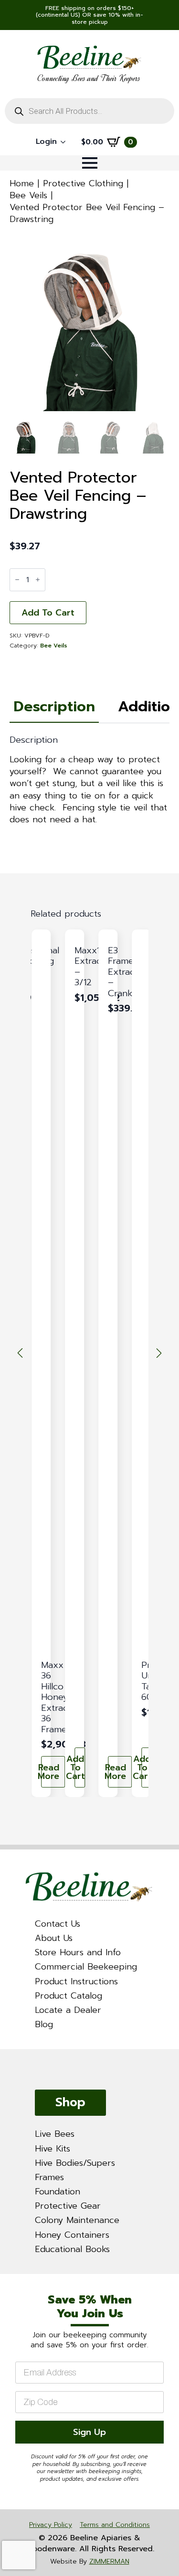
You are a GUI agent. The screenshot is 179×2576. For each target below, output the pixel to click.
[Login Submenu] (66, 142)
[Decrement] (17, 580)
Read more (50, 1772)
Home (22, 183)
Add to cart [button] (80, 1768)
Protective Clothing (83, 183)
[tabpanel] (89, 780)
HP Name (12, 2283)
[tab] (54, 707)
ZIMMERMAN (109, 2561)
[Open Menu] (90, 163)
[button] (20, 1353)
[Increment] (38, 580)
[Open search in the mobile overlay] (89, 111)
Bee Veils (28, 195)
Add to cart (48, 613)
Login (46, 141)
